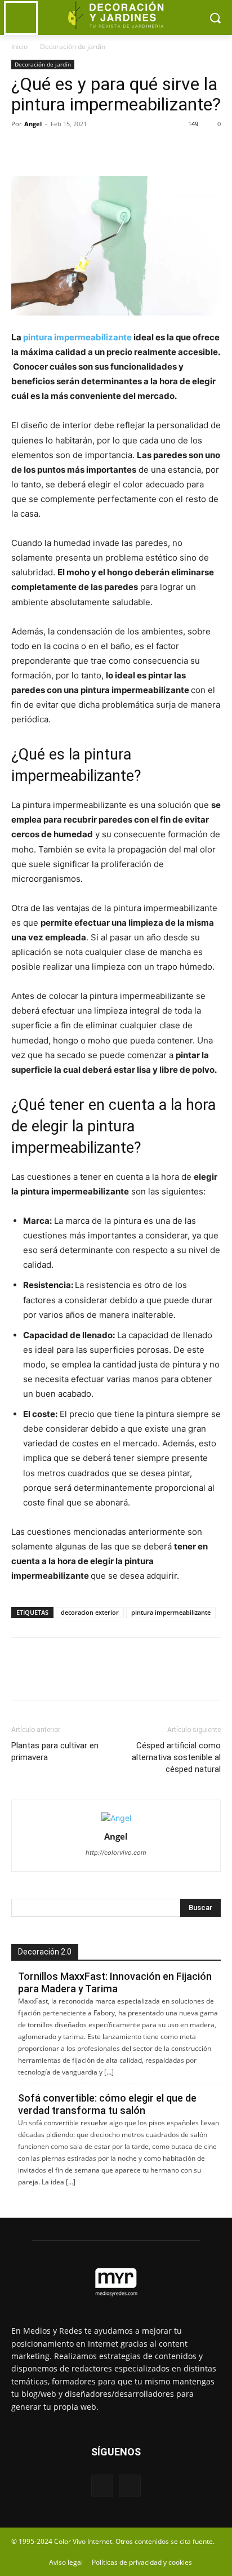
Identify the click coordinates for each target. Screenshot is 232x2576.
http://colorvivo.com (116, 1853)
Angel (33, 124)
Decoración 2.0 (45, 1952)
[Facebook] (23, 149)
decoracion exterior (90, 1612)
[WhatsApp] (100, 149)
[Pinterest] (74, 149)
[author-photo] (116, 1818)
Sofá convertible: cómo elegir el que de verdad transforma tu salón (107, 2104)
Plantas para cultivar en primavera (55, 1751)
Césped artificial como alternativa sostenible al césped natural (176, 1757)
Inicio (19, 46)
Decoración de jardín (73, 46)
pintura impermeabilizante (171, 1612)
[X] (48, 149)
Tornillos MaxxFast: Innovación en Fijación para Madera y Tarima (115, 1982)
